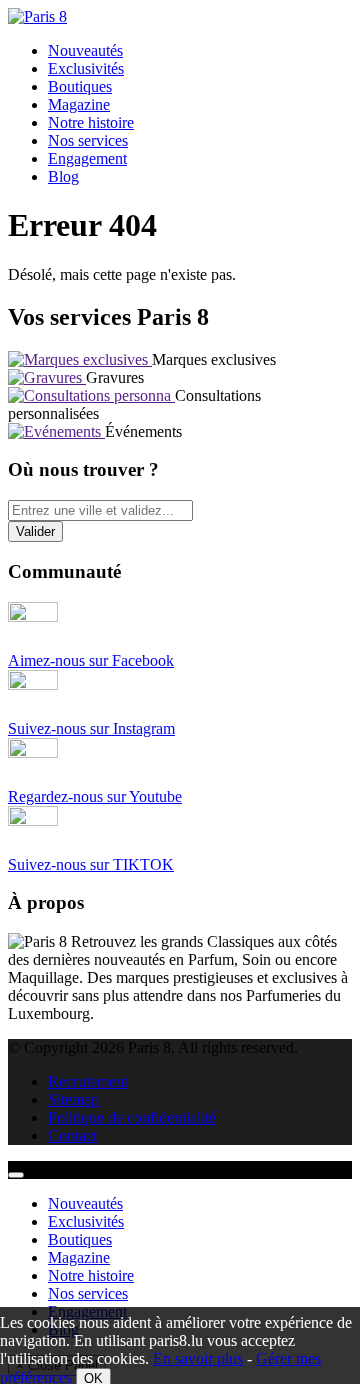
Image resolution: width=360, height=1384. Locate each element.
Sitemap (73, 1099)
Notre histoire (91, 122)
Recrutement (88, 1081)
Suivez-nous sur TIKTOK (91, 864)
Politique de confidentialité (132, 1117)
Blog (63, 176)
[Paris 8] (37, 16)
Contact (72, 1135)
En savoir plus (198, 1358)
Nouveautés (85, 50)
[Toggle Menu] (16, 1175)
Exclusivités (86, 68)
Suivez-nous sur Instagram (91, 728)
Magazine (79, 104)
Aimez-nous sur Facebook (91, 660)
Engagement (87, 158)
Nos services (88, 140)
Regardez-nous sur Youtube (95, 796)
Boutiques (80, 86)
